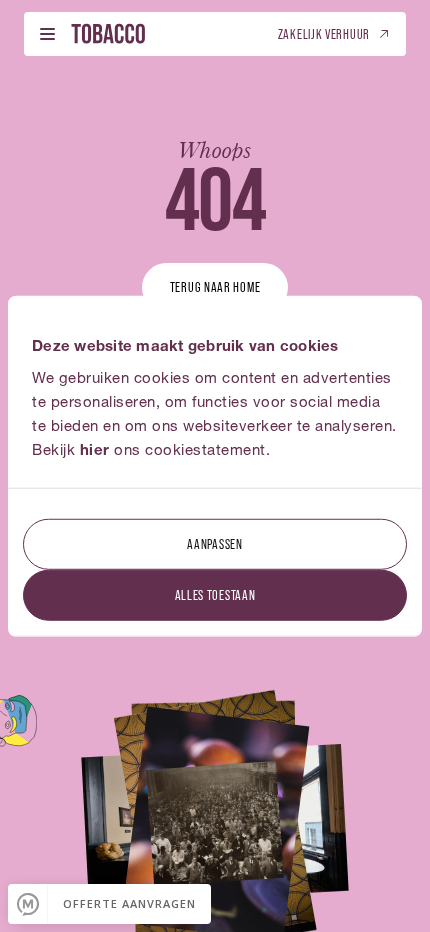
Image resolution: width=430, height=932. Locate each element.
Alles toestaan (215, 593)
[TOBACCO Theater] (108, 33)
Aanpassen (214, 542)
